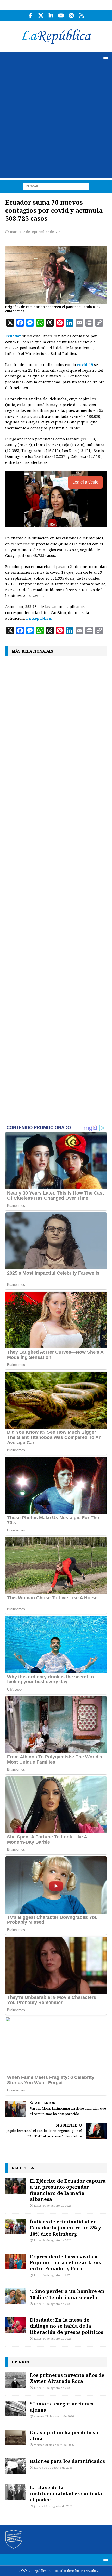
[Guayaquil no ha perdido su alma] (16, 2437)
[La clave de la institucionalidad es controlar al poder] (16, 2492)
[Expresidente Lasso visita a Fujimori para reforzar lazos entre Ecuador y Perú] (16, 2261)
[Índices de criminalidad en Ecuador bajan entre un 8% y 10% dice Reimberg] (16, 2227)
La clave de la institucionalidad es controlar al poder (67, 2493)
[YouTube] (61, 16)
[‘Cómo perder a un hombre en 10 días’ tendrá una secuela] (16, 2296)
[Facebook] (31, 16)
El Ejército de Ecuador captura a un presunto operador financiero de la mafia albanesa (68, 2190)
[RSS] (81, 16)
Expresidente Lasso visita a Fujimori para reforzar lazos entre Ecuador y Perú (65, 2263)
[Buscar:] (56, 186)
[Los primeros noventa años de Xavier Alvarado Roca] (16, 2380)
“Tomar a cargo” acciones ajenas (62, 2407)
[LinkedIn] (51, 16)
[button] (105, 57)
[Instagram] (71, 16)
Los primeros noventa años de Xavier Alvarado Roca (67, 2378)
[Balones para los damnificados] (16, 2466)
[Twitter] (41, 16)
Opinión (20, 2362)
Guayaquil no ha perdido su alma (64, 2435)
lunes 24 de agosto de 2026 (53, 2206)
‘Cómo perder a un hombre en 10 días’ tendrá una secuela (67, 2294)
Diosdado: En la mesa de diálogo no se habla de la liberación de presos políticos (67, 2326)
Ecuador (14, 336)
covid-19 (85, 365)
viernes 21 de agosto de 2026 (54, 2417)
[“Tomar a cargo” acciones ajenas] (16, 2409)
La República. (39, 618)
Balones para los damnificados (67, 2461)
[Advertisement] (56, 122)
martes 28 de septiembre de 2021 (36, 232)
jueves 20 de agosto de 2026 (53, 2468)
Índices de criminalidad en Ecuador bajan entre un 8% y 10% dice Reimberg (66, 2228)
